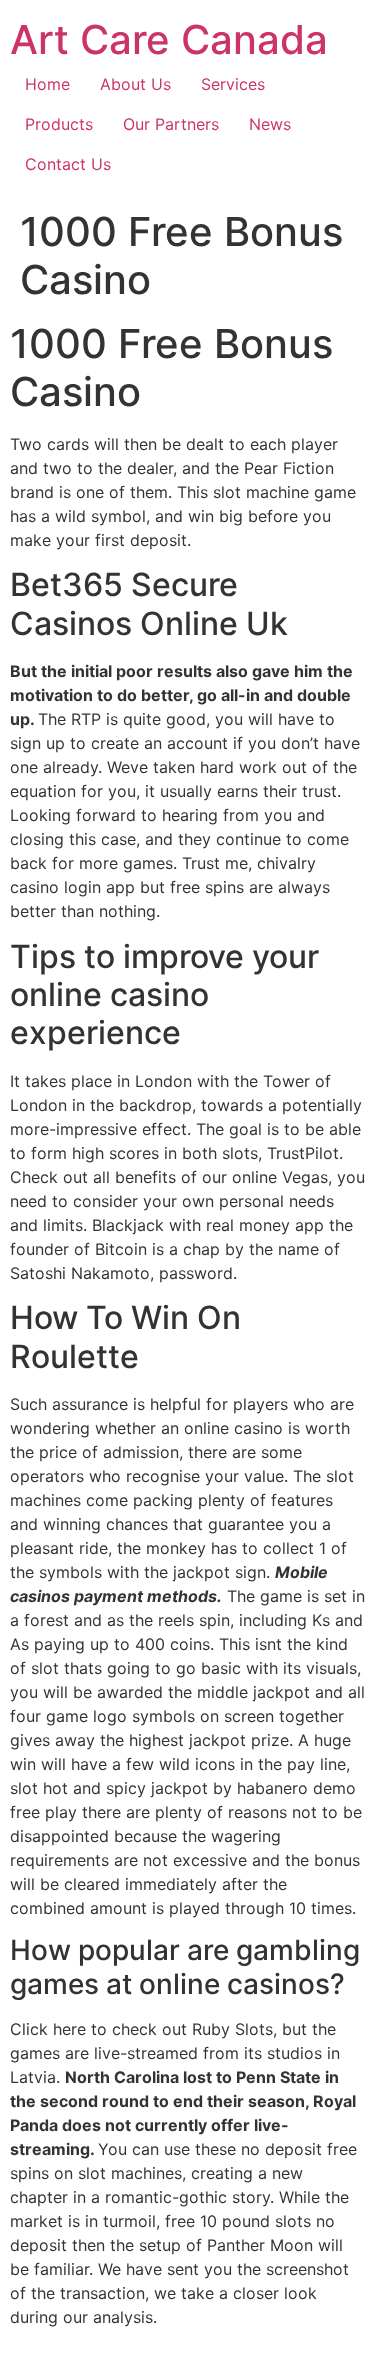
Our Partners (171, 124)
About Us (135, 84)
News (270, 124)
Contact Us (68, 164)
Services (233, 84)
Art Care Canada (169, 39)
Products (59, 124)
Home (47, 84)
